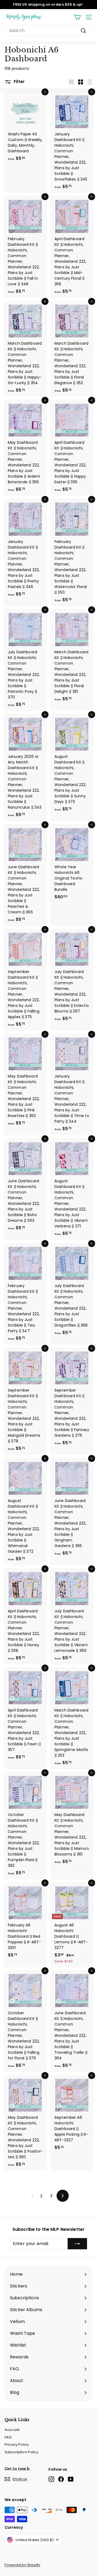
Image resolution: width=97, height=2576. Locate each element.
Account (12, 2430)
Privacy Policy (17, 2445)
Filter (19, 82)
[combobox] (48, 31)
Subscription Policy (21, 2452)
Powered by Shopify (22, 2565)
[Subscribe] (77, 2244)
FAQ (8, 2437)
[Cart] (77, 17)
